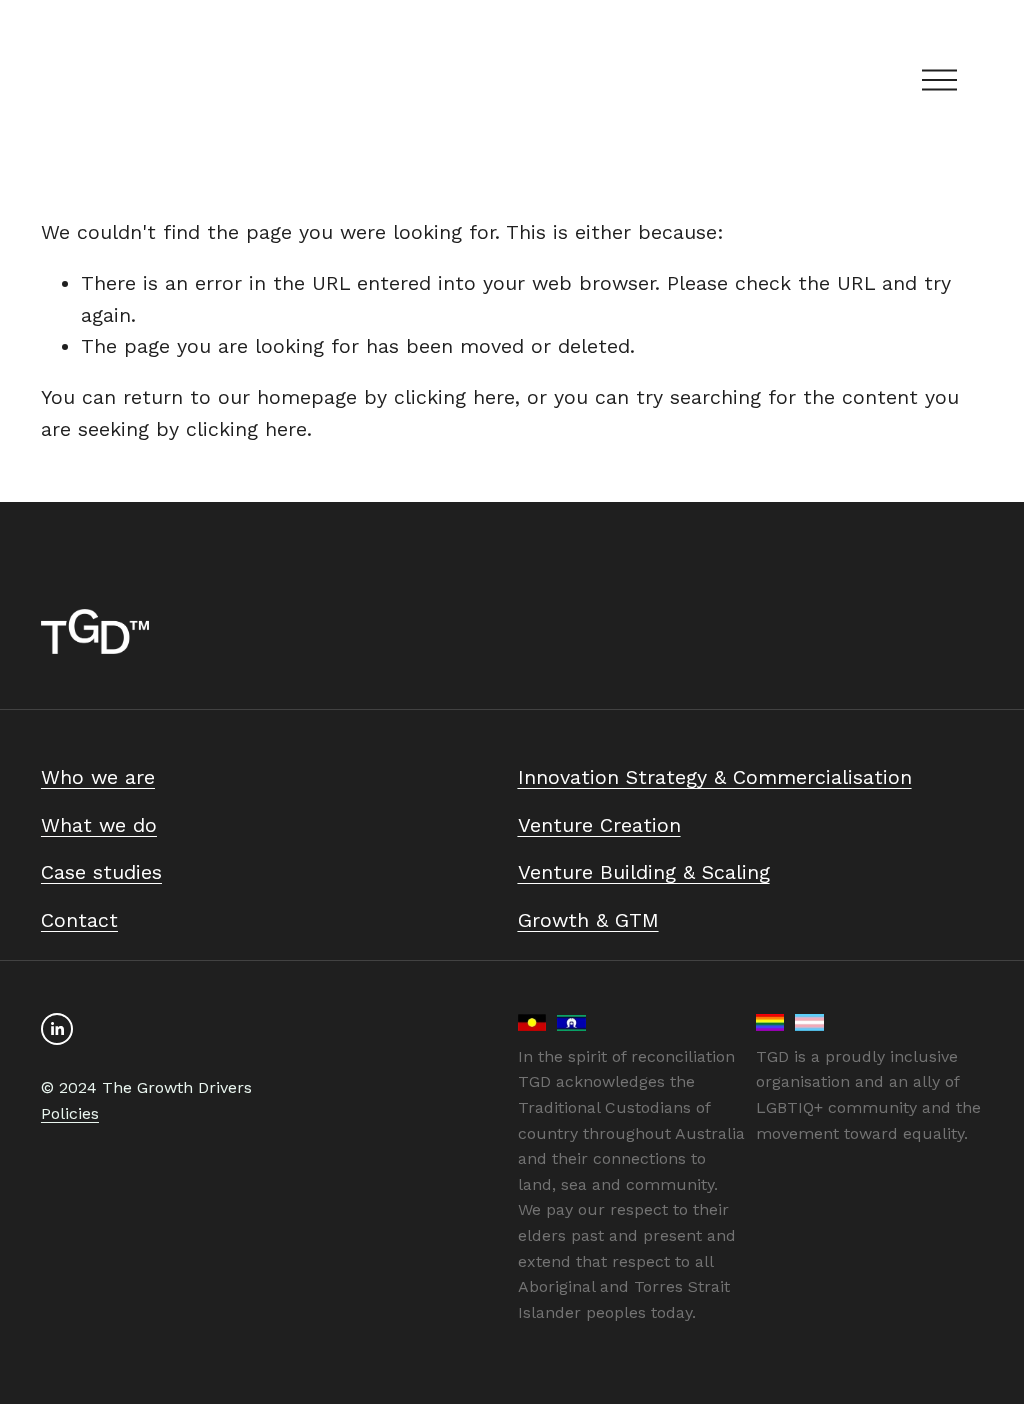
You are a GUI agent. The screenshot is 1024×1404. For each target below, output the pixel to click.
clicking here (454, 397)
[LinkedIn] (57, 1029)
